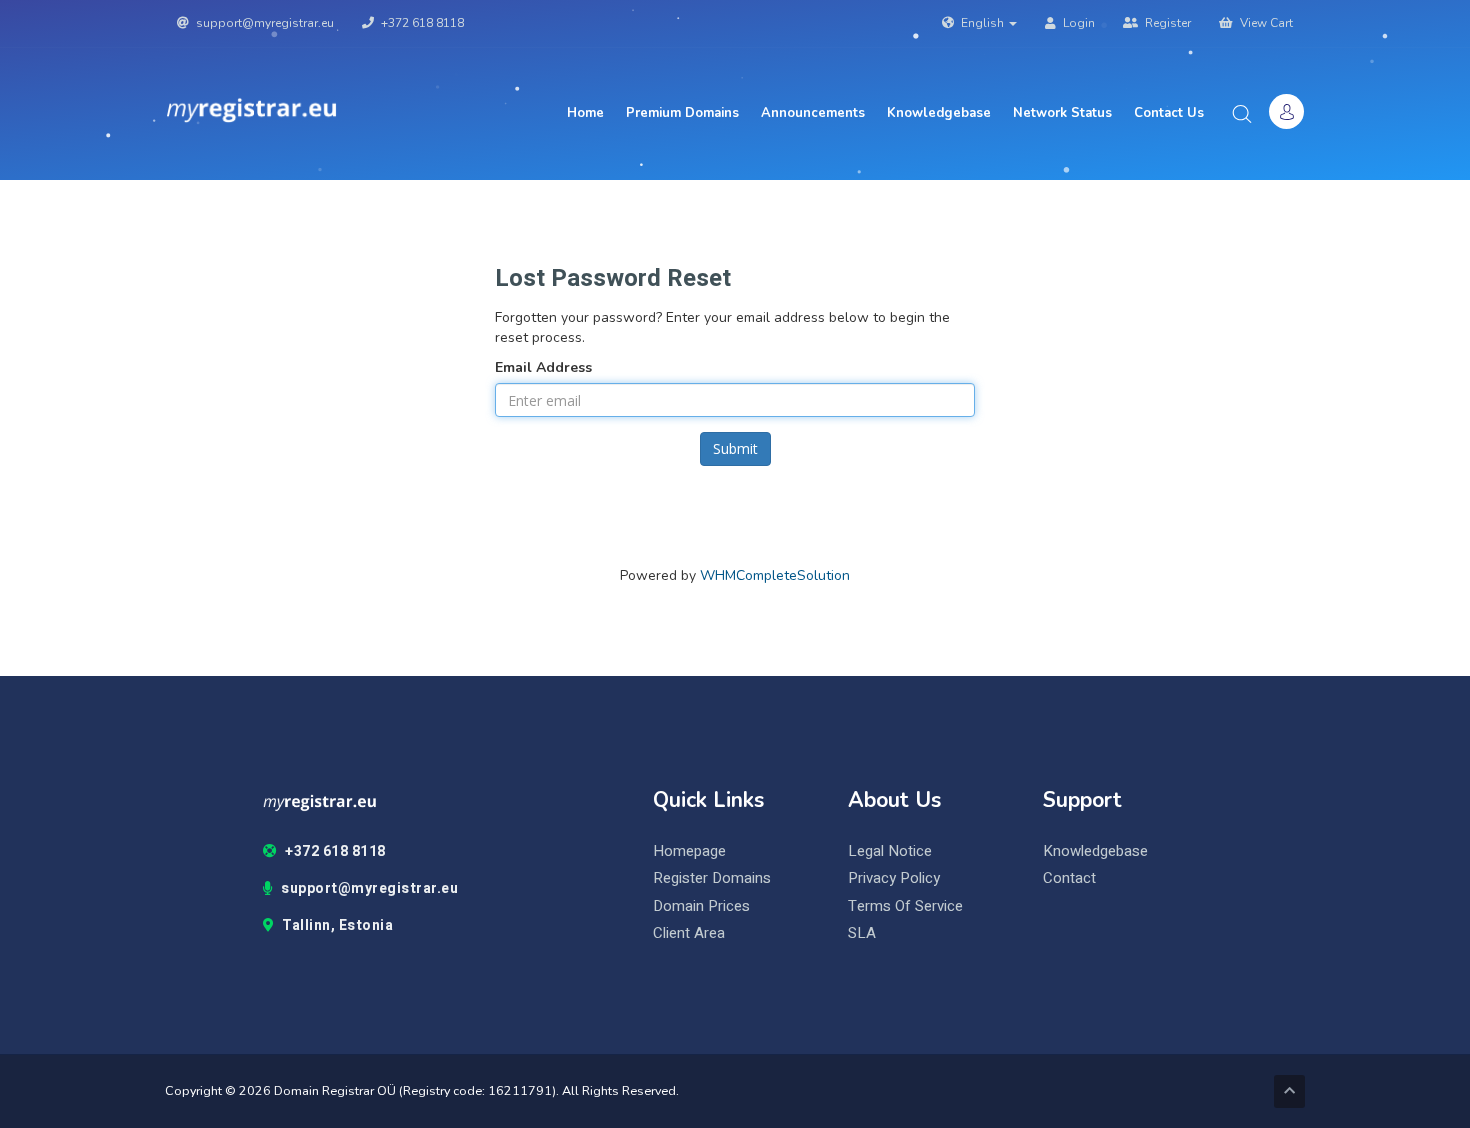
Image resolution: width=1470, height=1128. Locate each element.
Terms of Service (905, 906)
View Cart (1265, 23)
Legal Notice (890, 851)
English (982, 23)
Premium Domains (682, 113)
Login (1077, 23)
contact (1069, 878)
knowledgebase (1095, 851)
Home (585, 113)
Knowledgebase (939, 113)
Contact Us (1169, 113)
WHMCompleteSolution (775, 575)
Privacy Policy (894, 878)
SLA (862, 933)
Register (1166, 23)
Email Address (543, 367)
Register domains (712, 878)
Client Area (689, 933)
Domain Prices (701, 906)
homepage (689, 851)
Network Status (1062, 113)
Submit (735, 448)
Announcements (813, 113)
